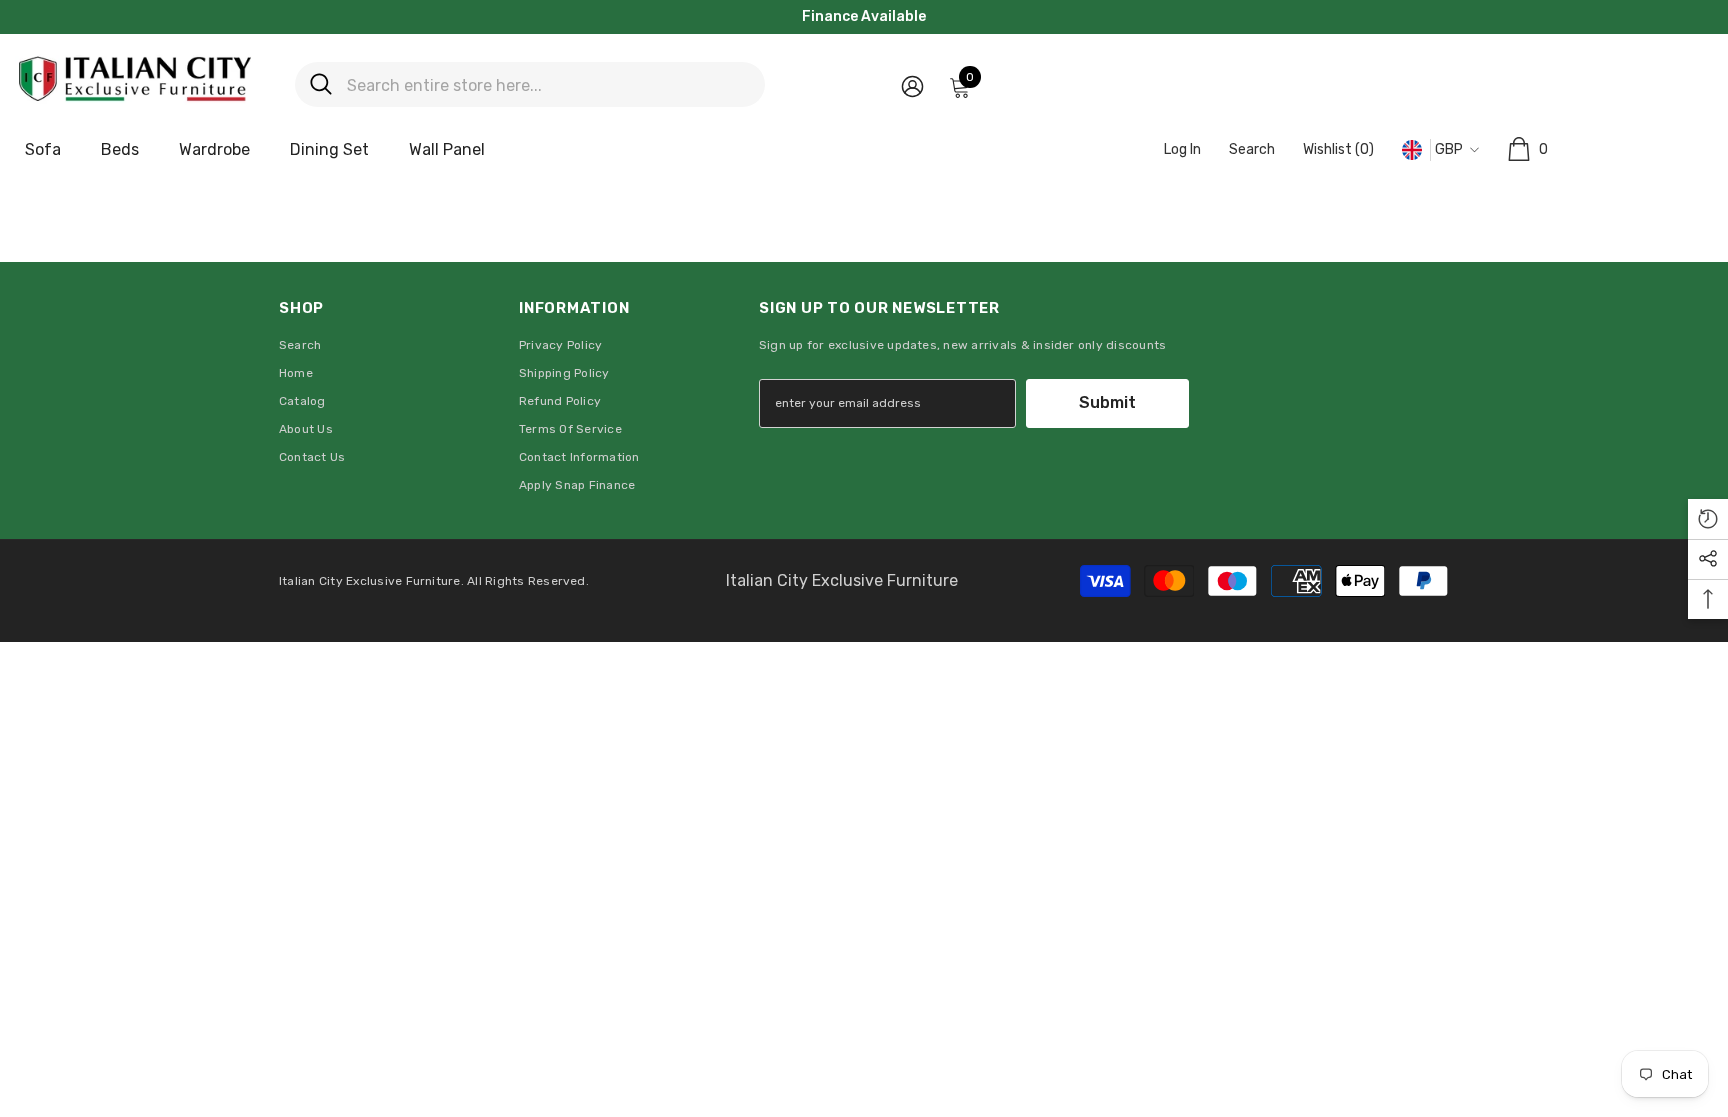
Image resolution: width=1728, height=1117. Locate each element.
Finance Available (864, 16)
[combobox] (548, 84)
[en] (1412, 150)
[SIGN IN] (912, 85)
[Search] (530, 84)
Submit (1107, 402)
